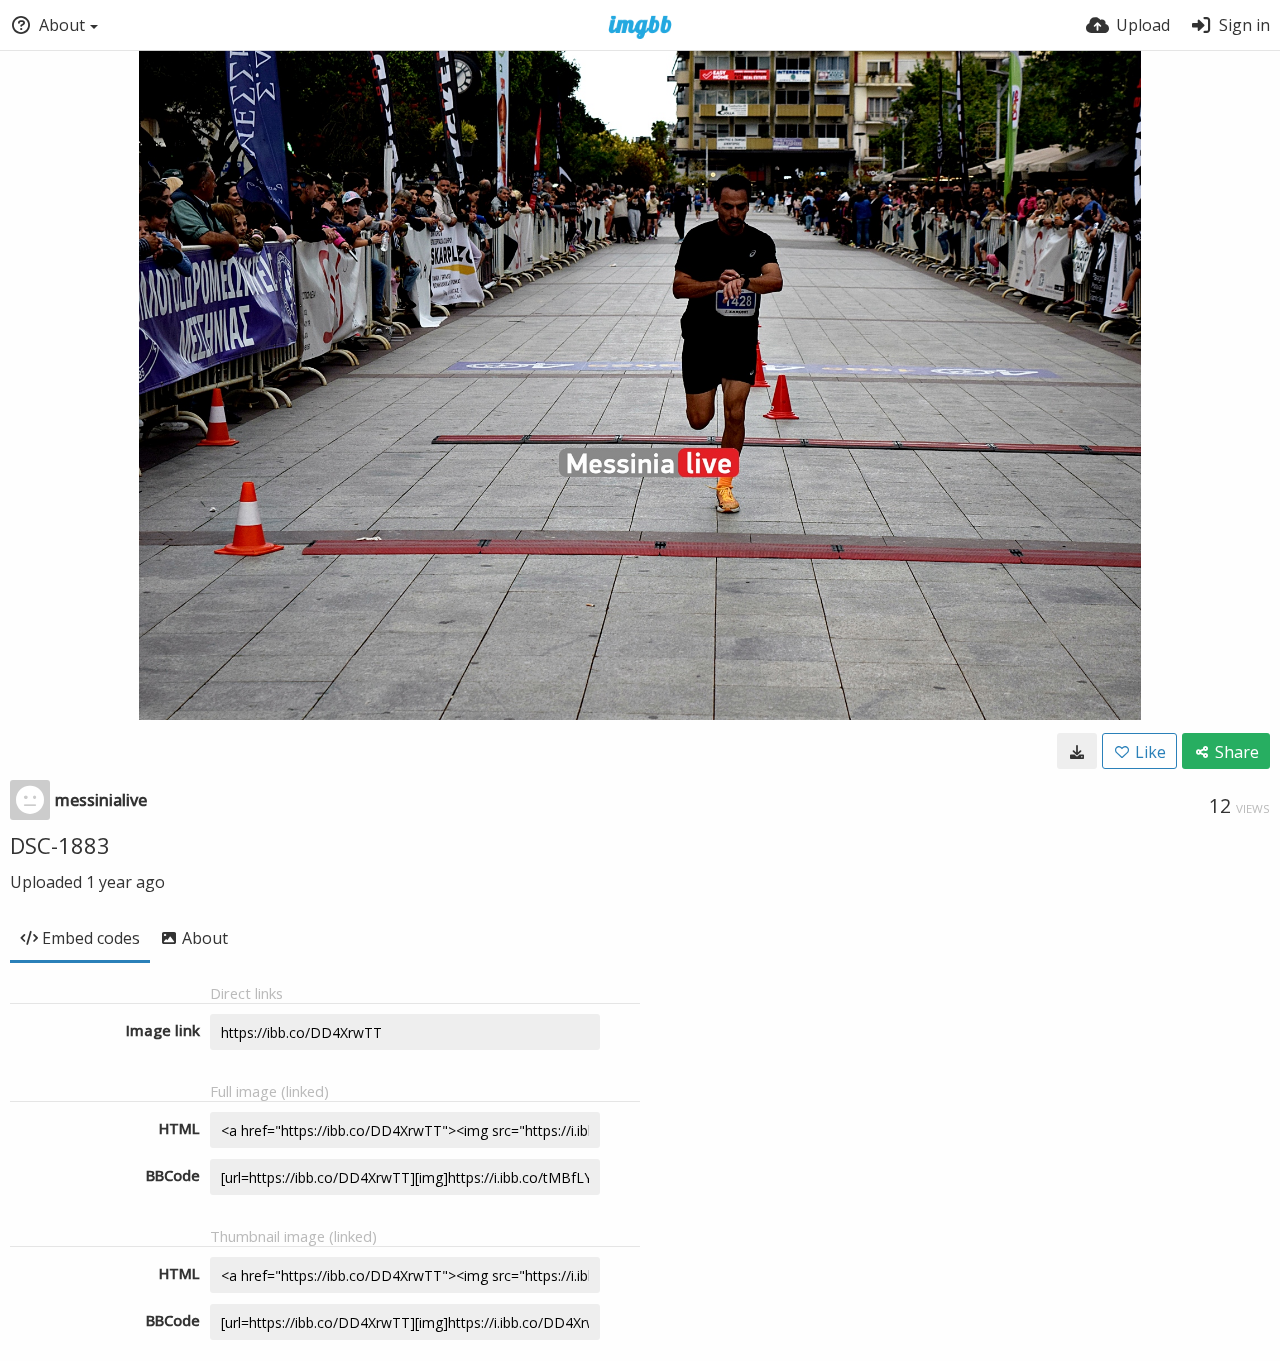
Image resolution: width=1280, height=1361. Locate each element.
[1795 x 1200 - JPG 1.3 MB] (1077, 751)
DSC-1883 (60, 845)
